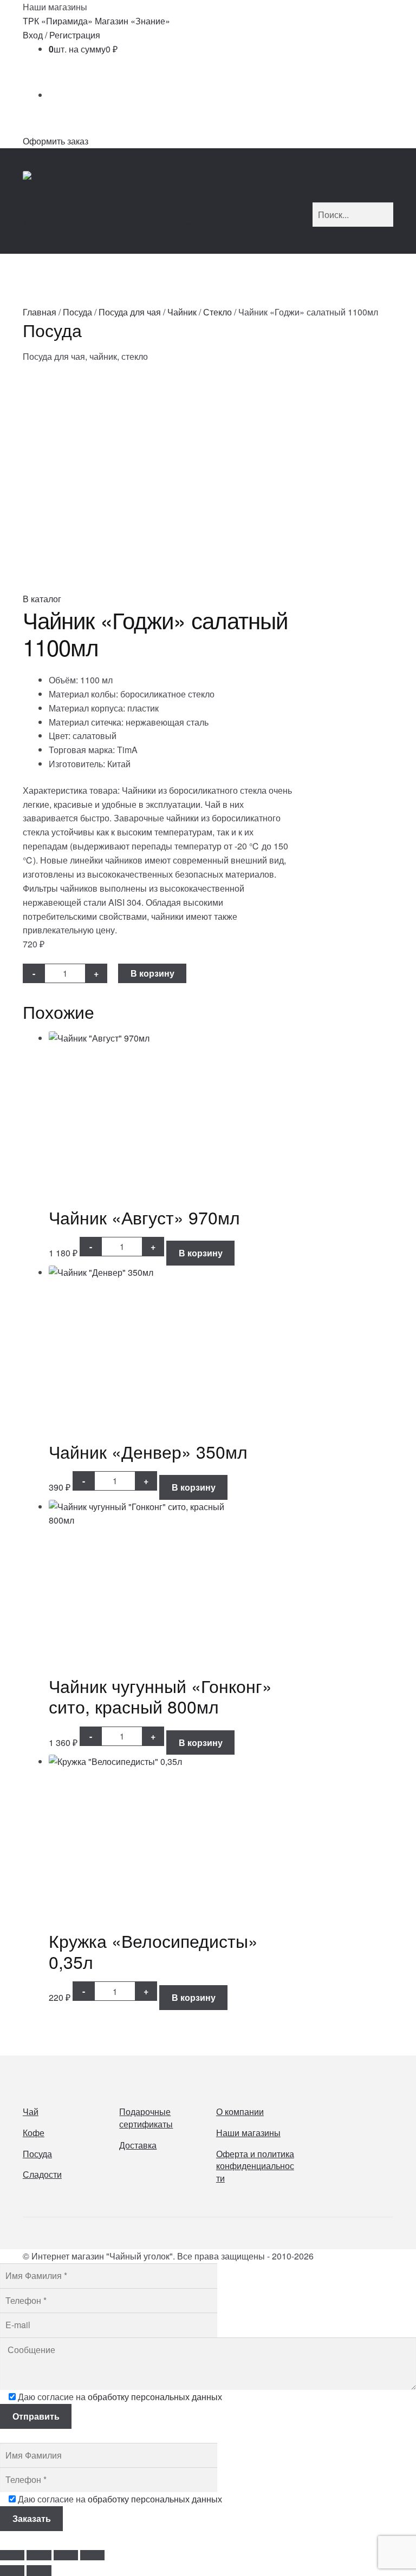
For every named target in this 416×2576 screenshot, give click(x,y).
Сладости (42, 2174)
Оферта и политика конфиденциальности (255, 2166)
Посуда (77, 312)
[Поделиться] (66, 2555)
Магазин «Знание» (132, 21)
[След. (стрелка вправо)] (39, 2571)
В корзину (152, 973)
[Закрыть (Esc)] (92, 2555)
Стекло (217, 312)
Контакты (254, 223)
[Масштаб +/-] (12, 2555)
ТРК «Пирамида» (58, 21)
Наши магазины (248, 2133)
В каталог (42, 599)
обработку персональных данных (155, 2397)
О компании (192, 223)
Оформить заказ (56, 141)
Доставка (138, 2145)
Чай (31, 2111)
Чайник (182, 312)
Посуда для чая (130, 312)
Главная (40, 312)
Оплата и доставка (111, 223)
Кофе (34, 2133)
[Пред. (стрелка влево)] (12, 2571)
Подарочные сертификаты (146, 2118)
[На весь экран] (39, 2555)
